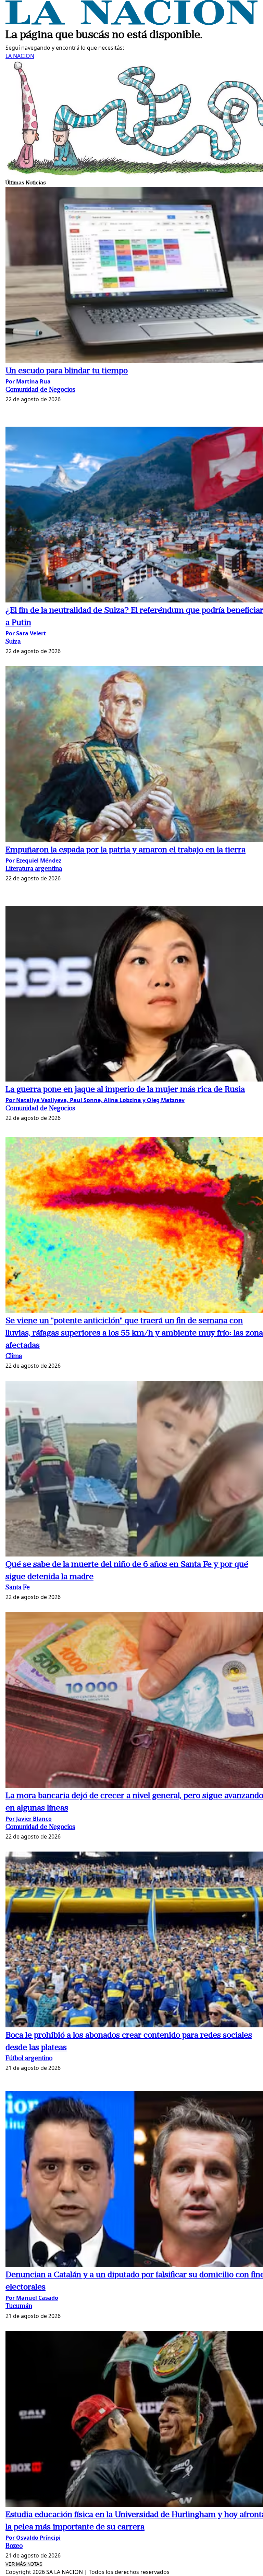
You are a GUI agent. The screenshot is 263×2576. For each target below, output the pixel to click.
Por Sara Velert (26, 633)
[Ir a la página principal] (131, 23)
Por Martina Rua (28, 381)
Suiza (13, 642)
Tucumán (19, 2306)
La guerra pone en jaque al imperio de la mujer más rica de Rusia (125, 1090)
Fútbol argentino (29, 2059)
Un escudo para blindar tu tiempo (67, 371)
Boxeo (14, 2546)
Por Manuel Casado (32, 2298)
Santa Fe (18, 1588)
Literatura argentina (34, 869)
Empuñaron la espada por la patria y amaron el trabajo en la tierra (126, 850)
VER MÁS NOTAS (24, 2564)
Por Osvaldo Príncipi (33, 2538)
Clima (14, 1357)
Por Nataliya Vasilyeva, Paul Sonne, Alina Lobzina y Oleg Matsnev (95, 1100)
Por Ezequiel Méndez (33, 860)
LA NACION (20, 56)
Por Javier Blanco (29, 1819)
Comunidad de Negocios (40, 390)
